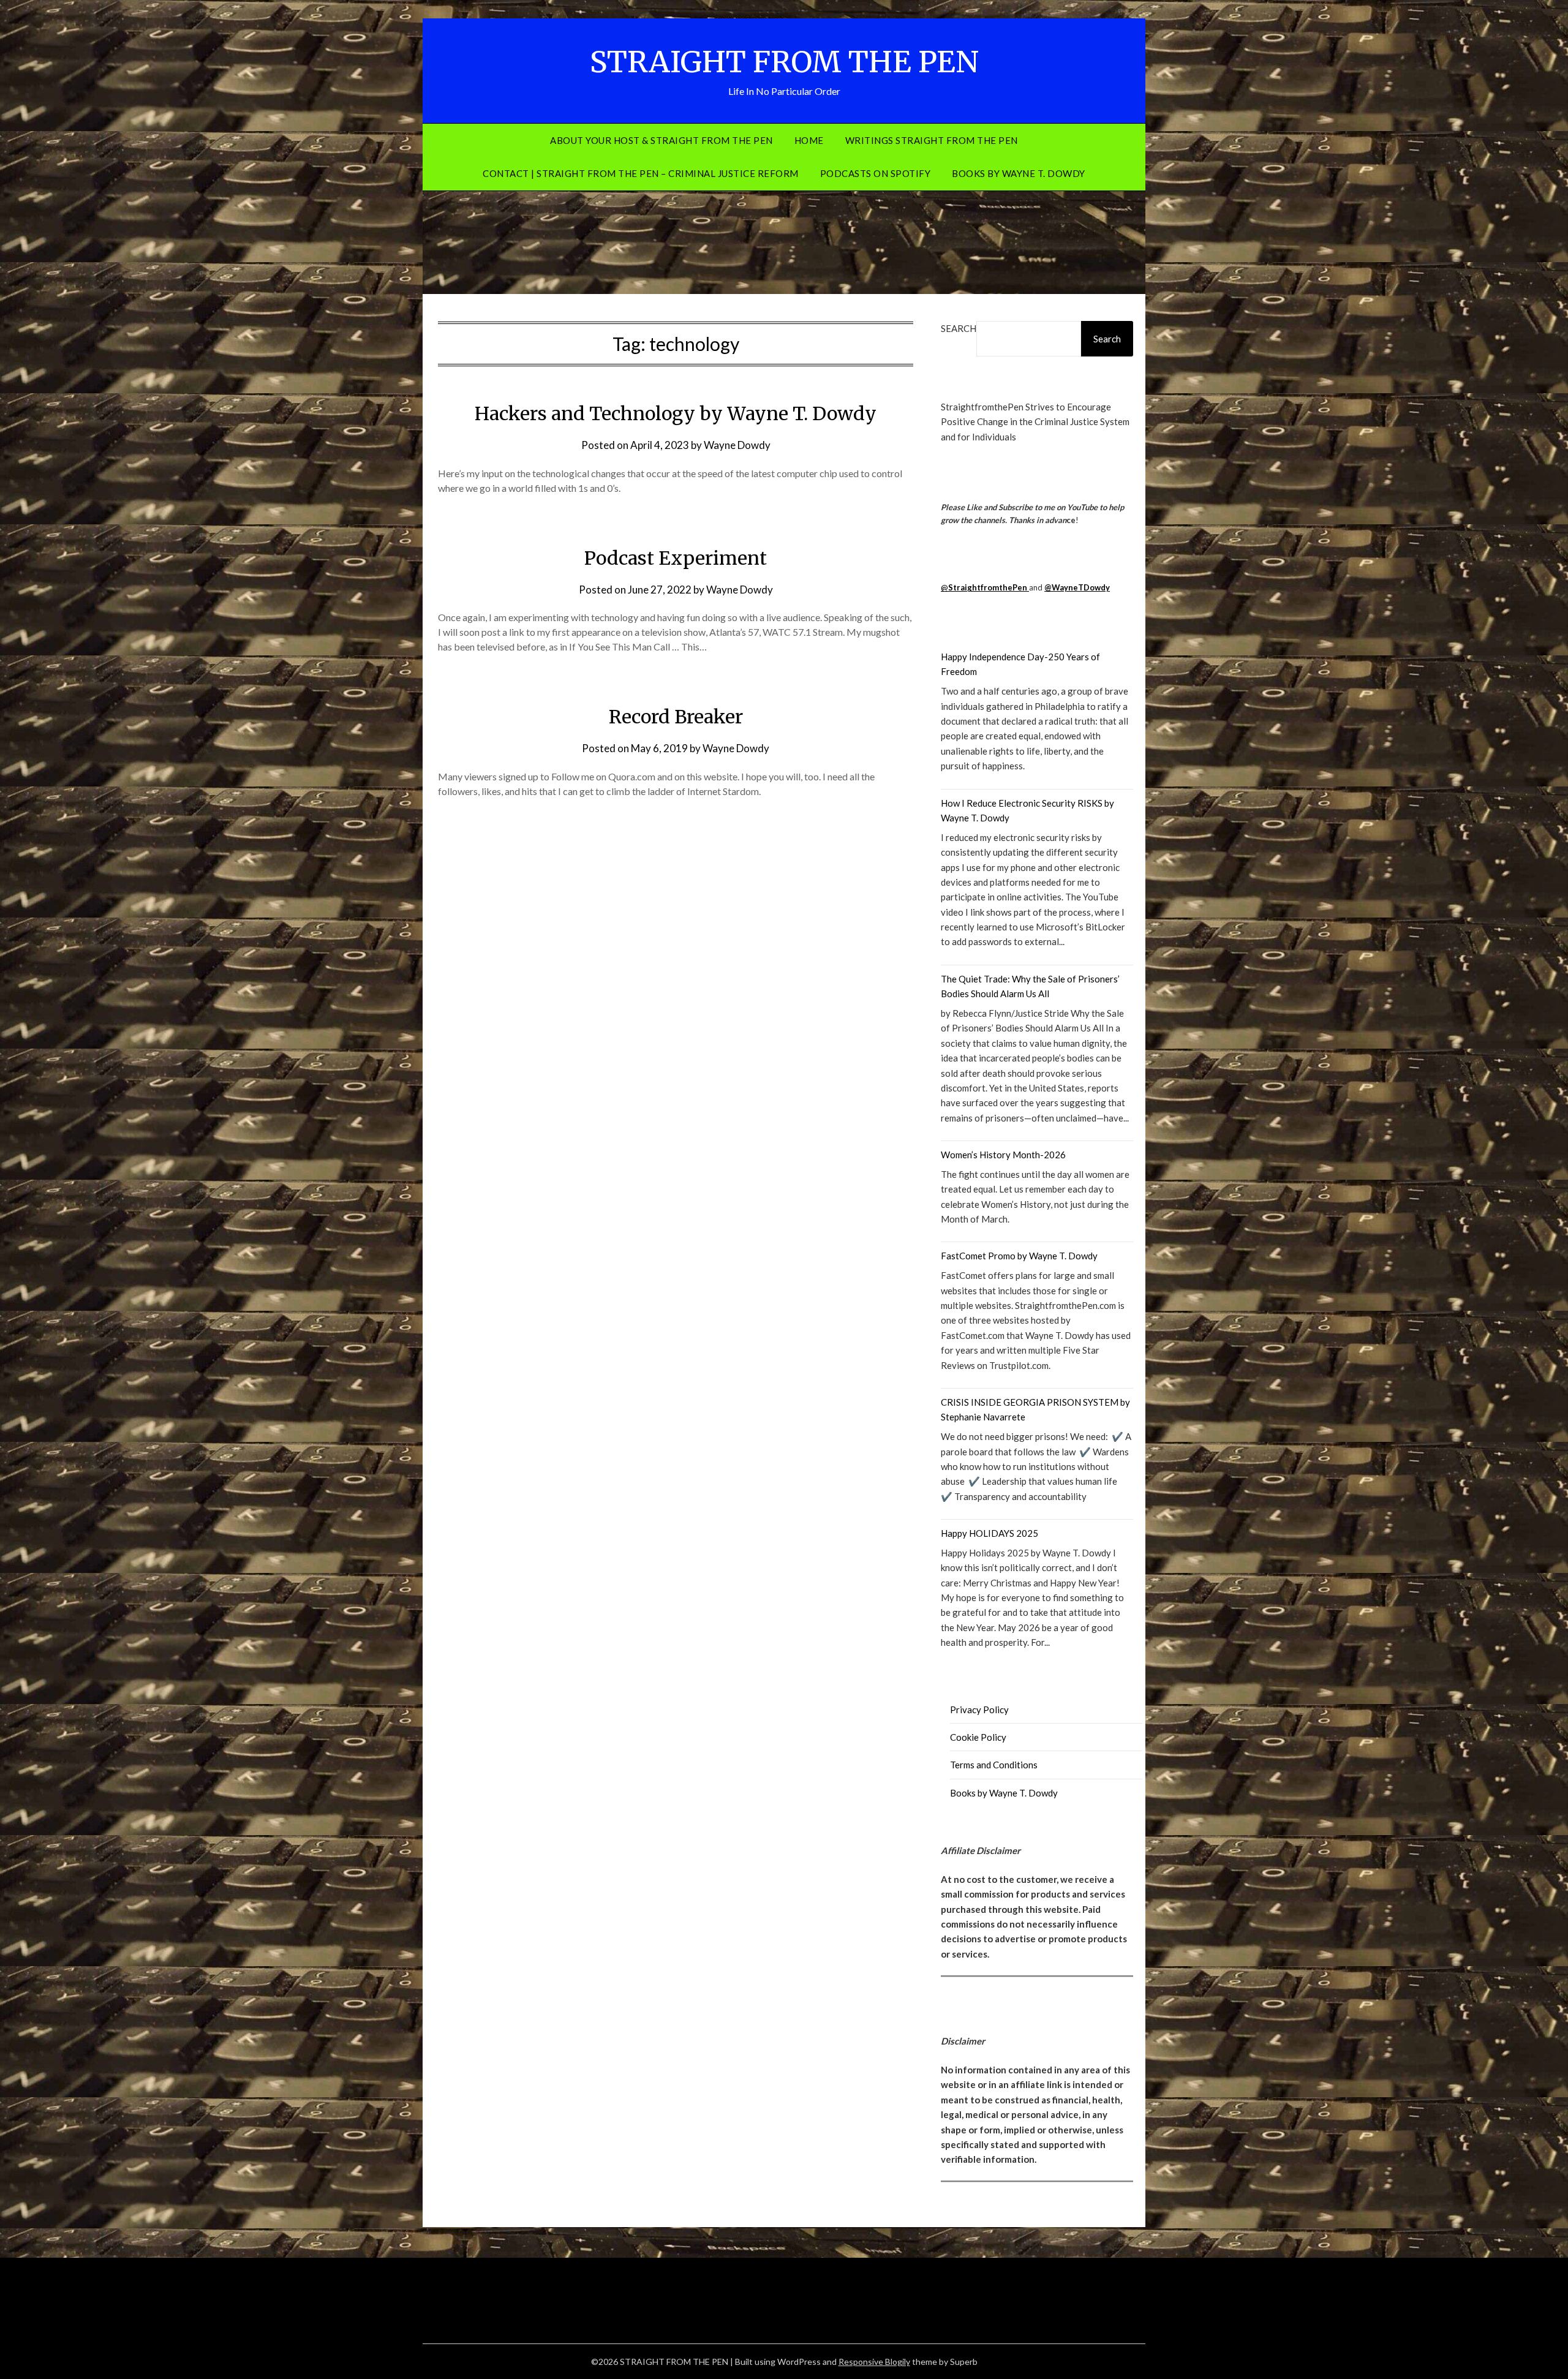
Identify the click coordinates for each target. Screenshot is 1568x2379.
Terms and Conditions (994, 1765)
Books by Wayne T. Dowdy (1019, 173)
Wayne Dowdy (737, 445)
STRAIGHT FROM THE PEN (784, 62)
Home (809, 140)
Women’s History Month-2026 (1003, 1155)
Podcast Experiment (676, 558)
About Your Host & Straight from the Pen (661, 140)
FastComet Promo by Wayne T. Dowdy (1019, 1256)
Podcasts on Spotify (876, 173)
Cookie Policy (978, 1737)
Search (959, 328)
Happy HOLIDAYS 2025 (989, 1533)
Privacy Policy (979, 1710)
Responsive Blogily (874, 2362)
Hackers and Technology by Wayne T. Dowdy (676, 413)
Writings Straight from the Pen (932, 140)
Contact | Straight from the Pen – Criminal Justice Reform (641, 173)
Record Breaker (676, 717)
